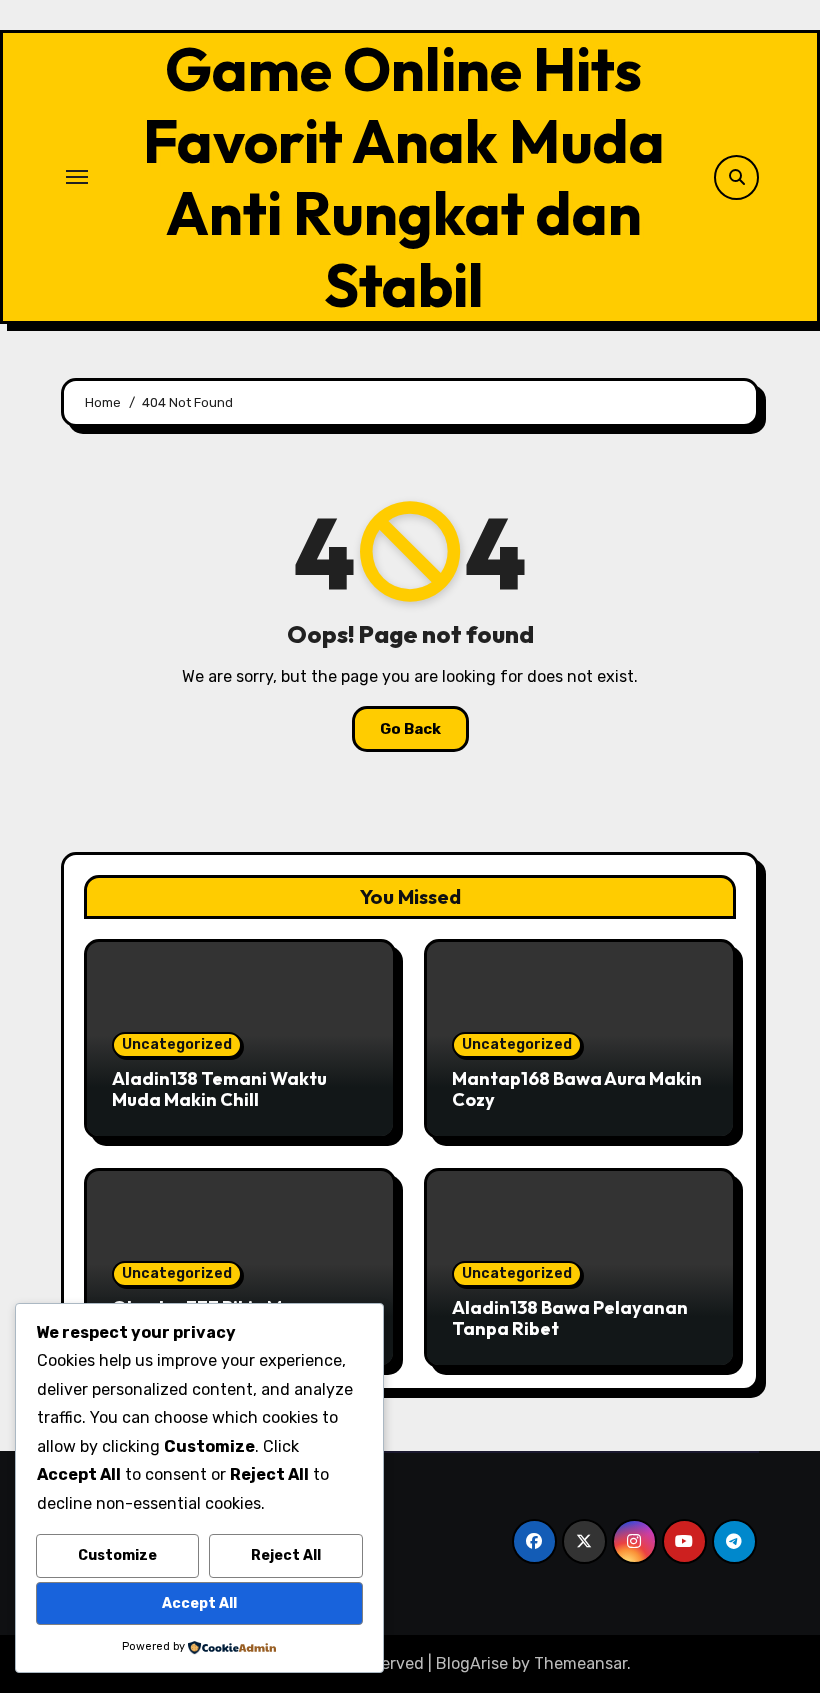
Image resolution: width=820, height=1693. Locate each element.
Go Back (410, 729)
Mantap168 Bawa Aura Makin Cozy (577, 1089)
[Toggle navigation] (77, 177)
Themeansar (580, 1663)
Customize (117, 1555)
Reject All (286, 1555)
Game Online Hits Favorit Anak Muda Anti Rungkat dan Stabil (404, 177)
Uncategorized (177, 1044)
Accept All (199, 1603)
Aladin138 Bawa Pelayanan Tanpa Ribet (570, 1318)
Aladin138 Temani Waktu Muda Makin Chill (219, 1089)
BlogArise (472, 1663)
